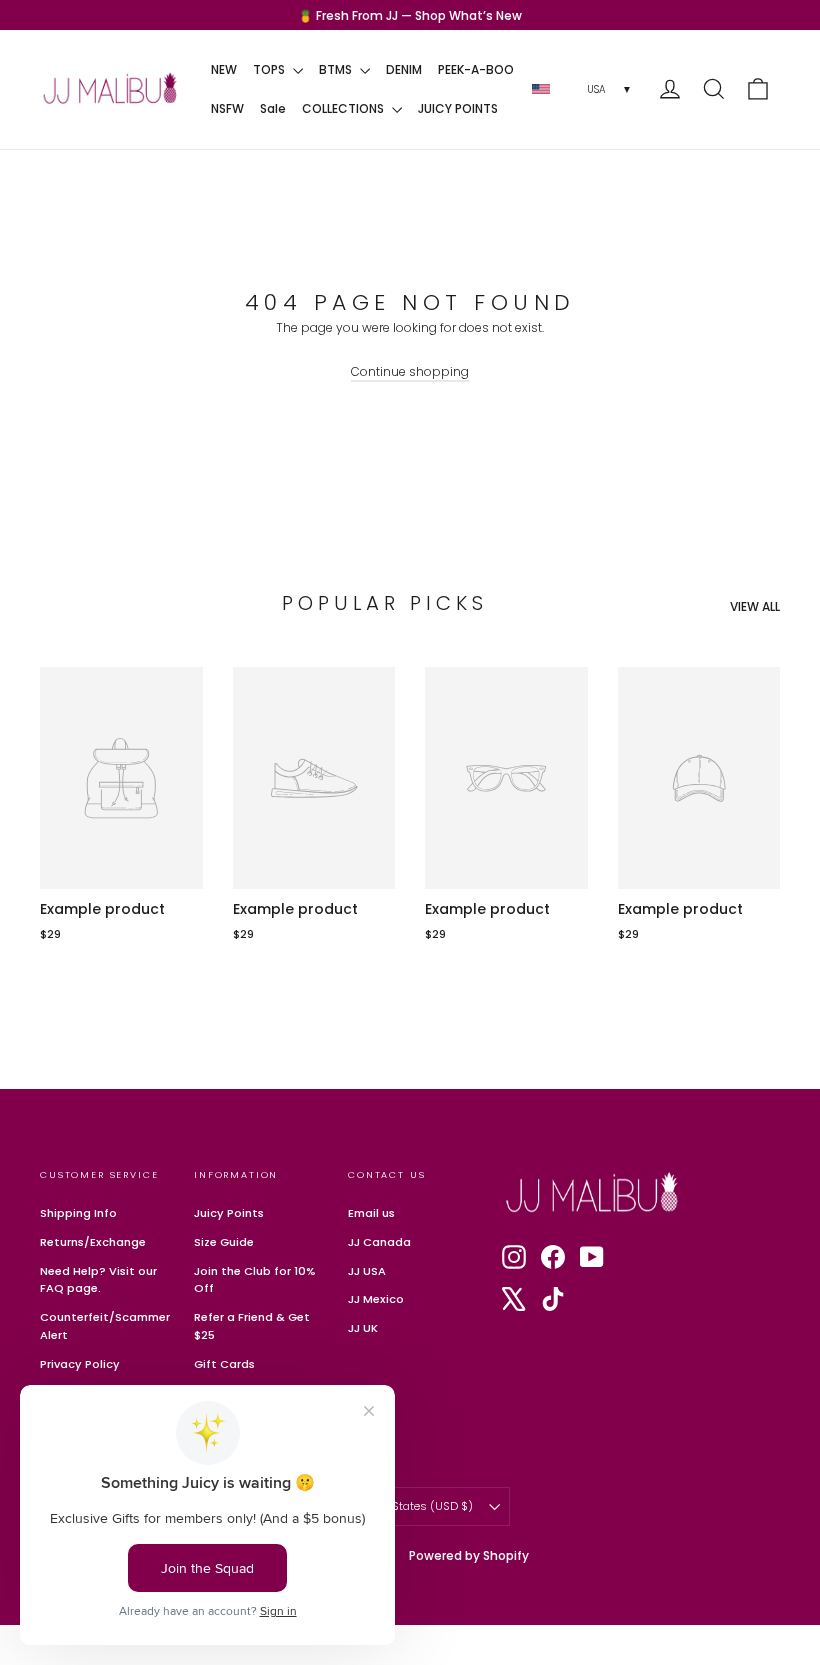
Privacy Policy (80, 1364)
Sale (273, 108)
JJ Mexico (376, 1299)
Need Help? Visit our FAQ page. (98, 1280)
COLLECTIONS (344, 108)
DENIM (404, 69)
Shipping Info (78, 1213)
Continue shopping (410, 371)
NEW (224, 69)
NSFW (227, 108)
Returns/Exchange (93, 1242)
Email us (371, 1213)
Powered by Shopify (469, 1555)
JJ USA (367, 1271)
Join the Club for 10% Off (255, 1280)
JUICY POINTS (458, 108)
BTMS (337, 69)
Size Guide (224, 1242)
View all (755, 606)
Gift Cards (224, 1364)
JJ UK (363, 1328)
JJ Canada (379, 1242)
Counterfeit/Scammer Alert (102, 1326)
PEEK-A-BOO (476, 69)
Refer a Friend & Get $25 (252, 1326)
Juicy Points (229, 1213)
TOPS (270, 69)
